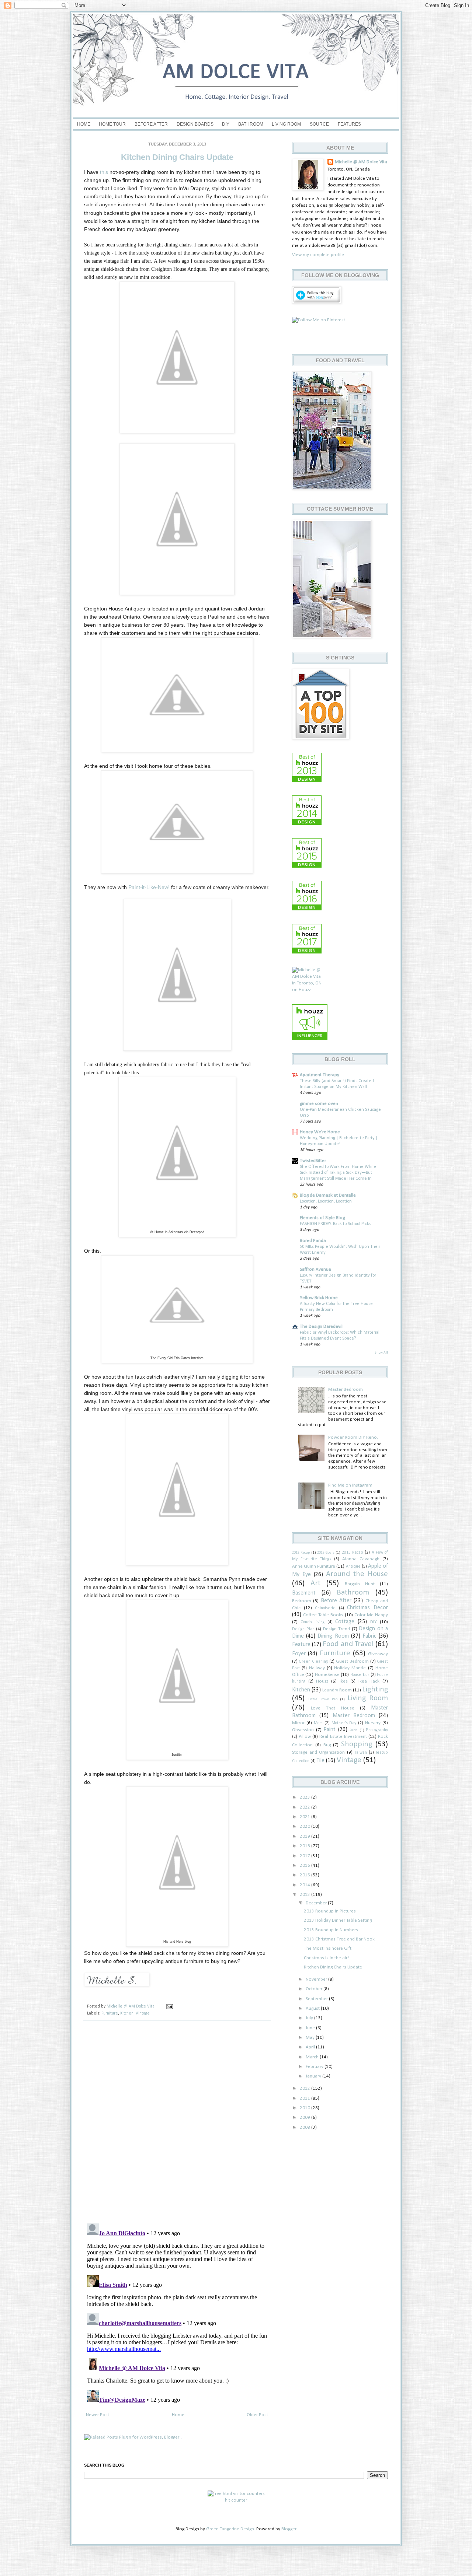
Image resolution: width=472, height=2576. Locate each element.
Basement (304, 1593)
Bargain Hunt (360, 1584)
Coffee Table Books (323, 1615)
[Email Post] (169, 2006)
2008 (306, 2127)
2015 (306, 1875)
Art (315, 1583)
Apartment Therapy (320, 1075)
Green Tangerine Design (230, 2529)
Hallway (317, 1668)
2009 (306, 2117)
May (311, 2038)
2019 (306, 1836)
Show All (381, 1353)
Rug (327, 1745)
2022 (306, 1807)
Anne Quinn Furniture (314, 1566)
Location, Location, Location (326, 1201)
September (317, 1999)
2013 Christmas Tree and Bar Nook (339, 1939)
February (315, 2067)
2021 (306, 1817)
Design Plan (303, 1629)
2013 (306, 1895)
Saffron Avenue (315, 1269)
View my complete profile (318, 255)
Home (84, 124)
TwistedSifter (313, 1161)
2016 (306, 1865)
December (317, 1903)
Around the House (357, 1574)
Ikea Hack (369, 1681)
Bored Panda (313, 1241)
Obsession (303, 1730)
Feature (301, 1645)
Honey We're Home (320, 1132)
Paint (329, 1730)
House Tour (360, 1675)
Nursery (373, 1723)
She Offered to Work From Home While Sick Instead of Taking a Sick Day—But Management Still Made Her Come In (338, 1173)
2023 (306, 1797)
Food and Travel (348, 1644)
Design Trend (337, 1629)
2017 (306, 1856)
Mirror (298, 1723)
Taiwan (361, 1753)
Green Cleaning (313, 1662)
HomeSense (327, 1675)
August (313, 2008)
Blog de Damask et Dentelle (328, 1195)
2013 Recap (353, 1553)
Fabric (369, 1636)
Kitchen (127, 2013)
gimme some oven (319, 1104)
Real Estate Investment (343, 1737)
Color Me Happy (371, 1615)
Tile (321, 1761)
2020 (306, 1826)
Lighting (375, 1689)
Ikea (344, 1681)
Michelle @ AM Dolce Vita (131, 2006)
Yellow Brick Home (319, 1298)
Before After (151, 124)
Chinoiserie (325, 1608)
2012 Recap (301, 1553)
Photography (377, 1730)
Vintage (143, 2013)
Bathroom (251, 124)
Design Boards (195, 124)
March (313, 2057)
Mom (318, 1723)
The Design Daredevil (321, 1326)
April (311, 2047)
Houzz (322, 1681)
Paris (354, 1730)
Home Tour (112, 124)
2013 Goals (326, 1553)
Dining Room (333, 1636)
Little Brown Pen (323, 1699)
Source (319, 124)
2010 (306, 2108)
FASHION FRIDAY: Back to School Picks (335, 1224)
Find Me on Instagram (350, 1485)
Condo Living (313, 1622)
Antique (353, 1567)
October (315, 1989)
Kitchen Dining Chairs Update (333, 1967)
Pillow (305, 1737)
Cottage (345, 1622)
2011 (306, 2098)
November (317, 1979)
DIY (226, 124)
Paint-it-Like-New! (149, 887)
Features (349, 124)
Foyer (299, 1654)
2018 (306, 1846)
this (104, 172)
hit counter (236, 2500)
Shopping (357, 1744)
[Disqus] (177, 2122)
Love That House (332, 1708)
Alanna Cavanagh (361, 1559)
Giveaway (378, 1654)
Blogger (289, 2529)
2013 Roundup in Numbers (331, 1930)
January (314, 2076)
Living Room (286, 124)
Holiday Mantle (350, 1668)
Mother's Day (344, 1723)
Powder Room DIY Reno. (353, 1437)
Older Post (257, 2415)
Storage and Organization (318, 1752)
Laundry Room (337, 1690)
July (310, 2018)
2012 (306, 2088)
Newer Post (98, 2415)
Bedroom (302, 1601)
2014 (306, 1885)
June (311, 2028)
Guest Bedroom (352, 1661)
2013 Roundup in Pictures (330, 1911)
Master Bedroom (346, 1389)
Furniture (110, 2013)
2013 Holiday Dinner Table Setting (338, 1920)
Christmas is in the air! (326, 1958)
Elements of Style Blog (322, 1218)
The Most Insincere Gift (328, 1948)
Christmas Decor (367, 1608)
